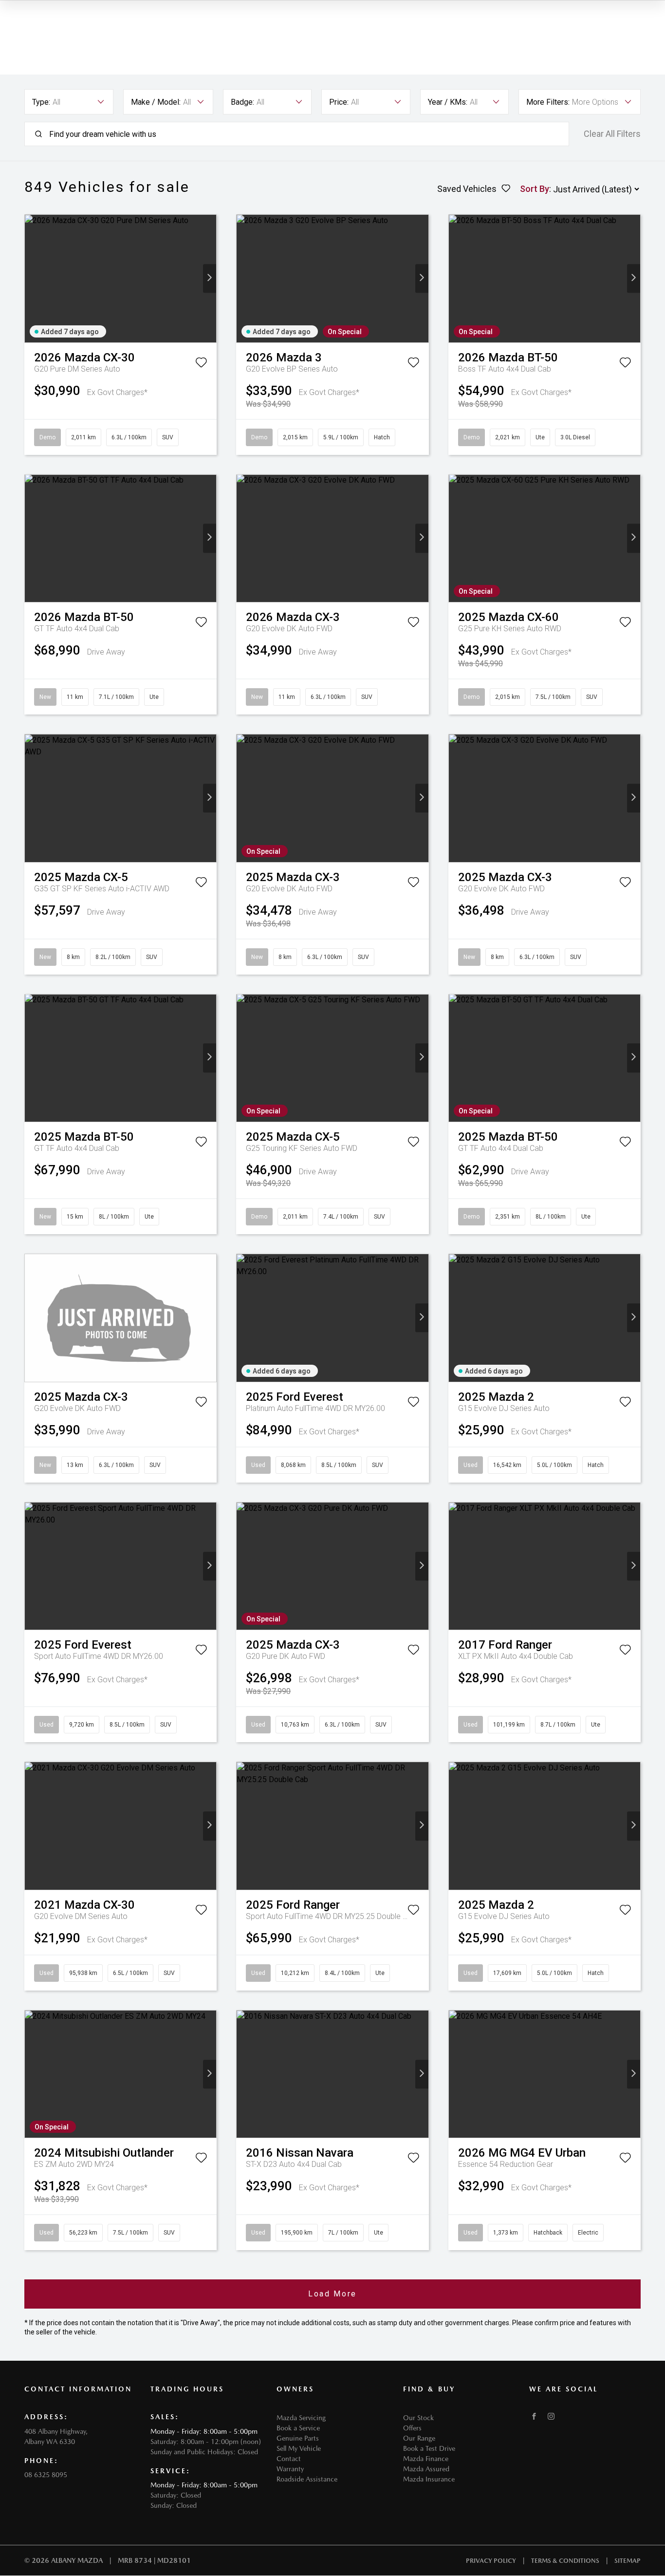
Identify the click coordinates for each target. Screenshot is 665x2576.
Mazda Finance (426, 2459)
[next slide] (210, 278)
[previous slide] (31, 278)
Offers (412, 2428)
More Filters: (548, 102)
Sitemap (628, 2561)
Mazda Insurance (429, 2479)
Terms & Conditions (565, 2561)
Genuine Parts (298, 2438)
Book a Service (298, 2428)
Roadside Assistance (307, 2479)
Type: (41, 102)
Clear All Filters (612, 134)
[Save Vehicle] (201, 364)
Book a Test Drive (429, 2448)
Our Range (419, 2438)
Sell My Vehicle (299, 2448)
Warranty (290, 2469)
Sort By (535, 189)
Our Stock (418, 2418)
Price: (339, 102)
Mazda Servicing (301, 2418)
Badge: (242, 102)
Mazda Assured (426, 2469)
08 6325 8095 (46, 2475)
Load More (332, 2294)
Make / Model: (156, 102)
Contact (289, 2459)
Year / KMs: (448, 102)
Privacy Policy (491, 2561)
